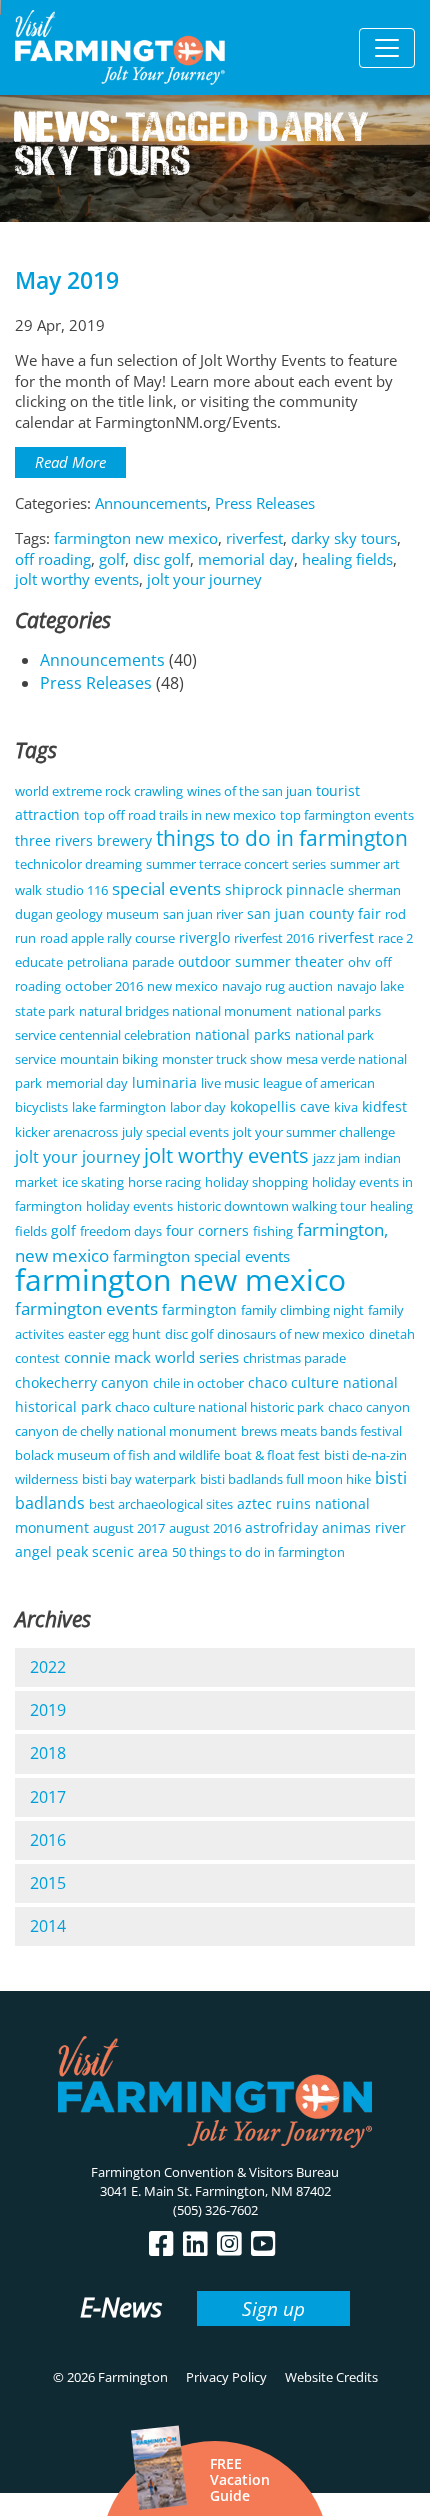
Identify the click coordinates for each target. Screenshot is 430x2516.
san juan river (203, 914)
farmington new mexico (136, 538)
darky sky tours (344, 538)
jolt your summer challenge (314, 1132)
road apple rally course (107, 938)
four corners (207, 1230)
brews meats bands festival (321, 1431)
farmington (199, 1309)
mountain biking (109, 1059)
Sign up (273, 2308)
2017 (48, 1797)
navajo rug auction (277, 986)
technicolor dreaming (78, 864)
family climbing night (302, 1310)
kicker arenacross (66, 1132)
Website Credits (331, 2377)
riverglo (204, 937)
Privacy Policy (226, 2377)
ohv (359, 962)
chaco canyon (369, 1407)
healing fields (347, 559)
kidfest (384, 1106)
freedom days (121, 1231)
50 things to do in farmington (258, 1552)
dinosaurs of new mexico (291, 1334)
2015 (48, 1883)
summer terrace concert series (236, 864)
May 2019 (67, 280)
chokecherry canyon (82, 1382)
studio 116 (77, 890)
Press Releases (265, 503)
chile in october (198, 1383)
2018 (48, 1753)
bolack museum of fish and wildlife (117, 1455)
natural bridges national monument (185, 1011)
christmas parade (294, 1358)
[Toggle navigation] (387, 48)
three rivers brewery (83, 840)
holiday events (129, 1206)
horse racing (164, 1182)
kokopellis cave (280, 1106)
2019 (48, 1710)
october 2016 (104, 986)
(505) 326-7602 (215, 2210)
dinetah (392, 1334)
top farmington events (347, 815)
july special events (175, 1132)
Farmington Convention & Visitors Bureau (215, 2172)
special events (166, 888)
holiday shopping (256, 1182)
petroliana (97, 962)
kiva (346, 1107)
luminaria (164, 1082)
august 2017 (129, 1528)
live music (230, 1083)
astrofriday (281, 1527)
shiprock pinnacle (284, 889)
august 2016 (205, 1528)
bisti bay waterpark (139, 1479)
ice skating (93, 1182)
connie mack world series (151, 1357)
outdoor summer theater (261, 961)
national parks (243, 1034)
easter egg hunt (114, 1334)
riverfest (254, 538)
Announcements (151, 503)
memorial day (246, 559)
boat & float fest (272, 1455)
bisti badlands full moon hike (285, 1479)
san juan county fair (314, 913)
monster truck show (222, 1059)
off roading (53, 559)
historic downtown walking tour (271, 1206)
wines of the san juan (249, 791)
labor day (198, 1107)
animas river (364, 1527)
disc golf (161, 559)
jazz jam (336, 1158)
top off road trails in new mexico (180, 815)
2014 (48, 1926)
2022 (48, 1667)
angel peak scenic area (91, 1551)
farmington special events (201, 1256)
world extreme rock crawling (99, 791)
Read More (70, 462)
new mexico (182, 986)
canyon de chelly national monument (126, 1431)
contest (37, 1358)
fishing (273, 1231)
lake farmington (119, 1107)
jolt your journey (204, 579)
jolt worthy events (77, 579)
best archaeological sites (161, 1504)
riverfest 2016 (274, 938)
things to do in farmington (282, 838)
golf (112, 559)
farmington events (86, 1308)
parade (153, 962)
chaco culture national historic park (219, 1407)
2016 (48, 1840)
